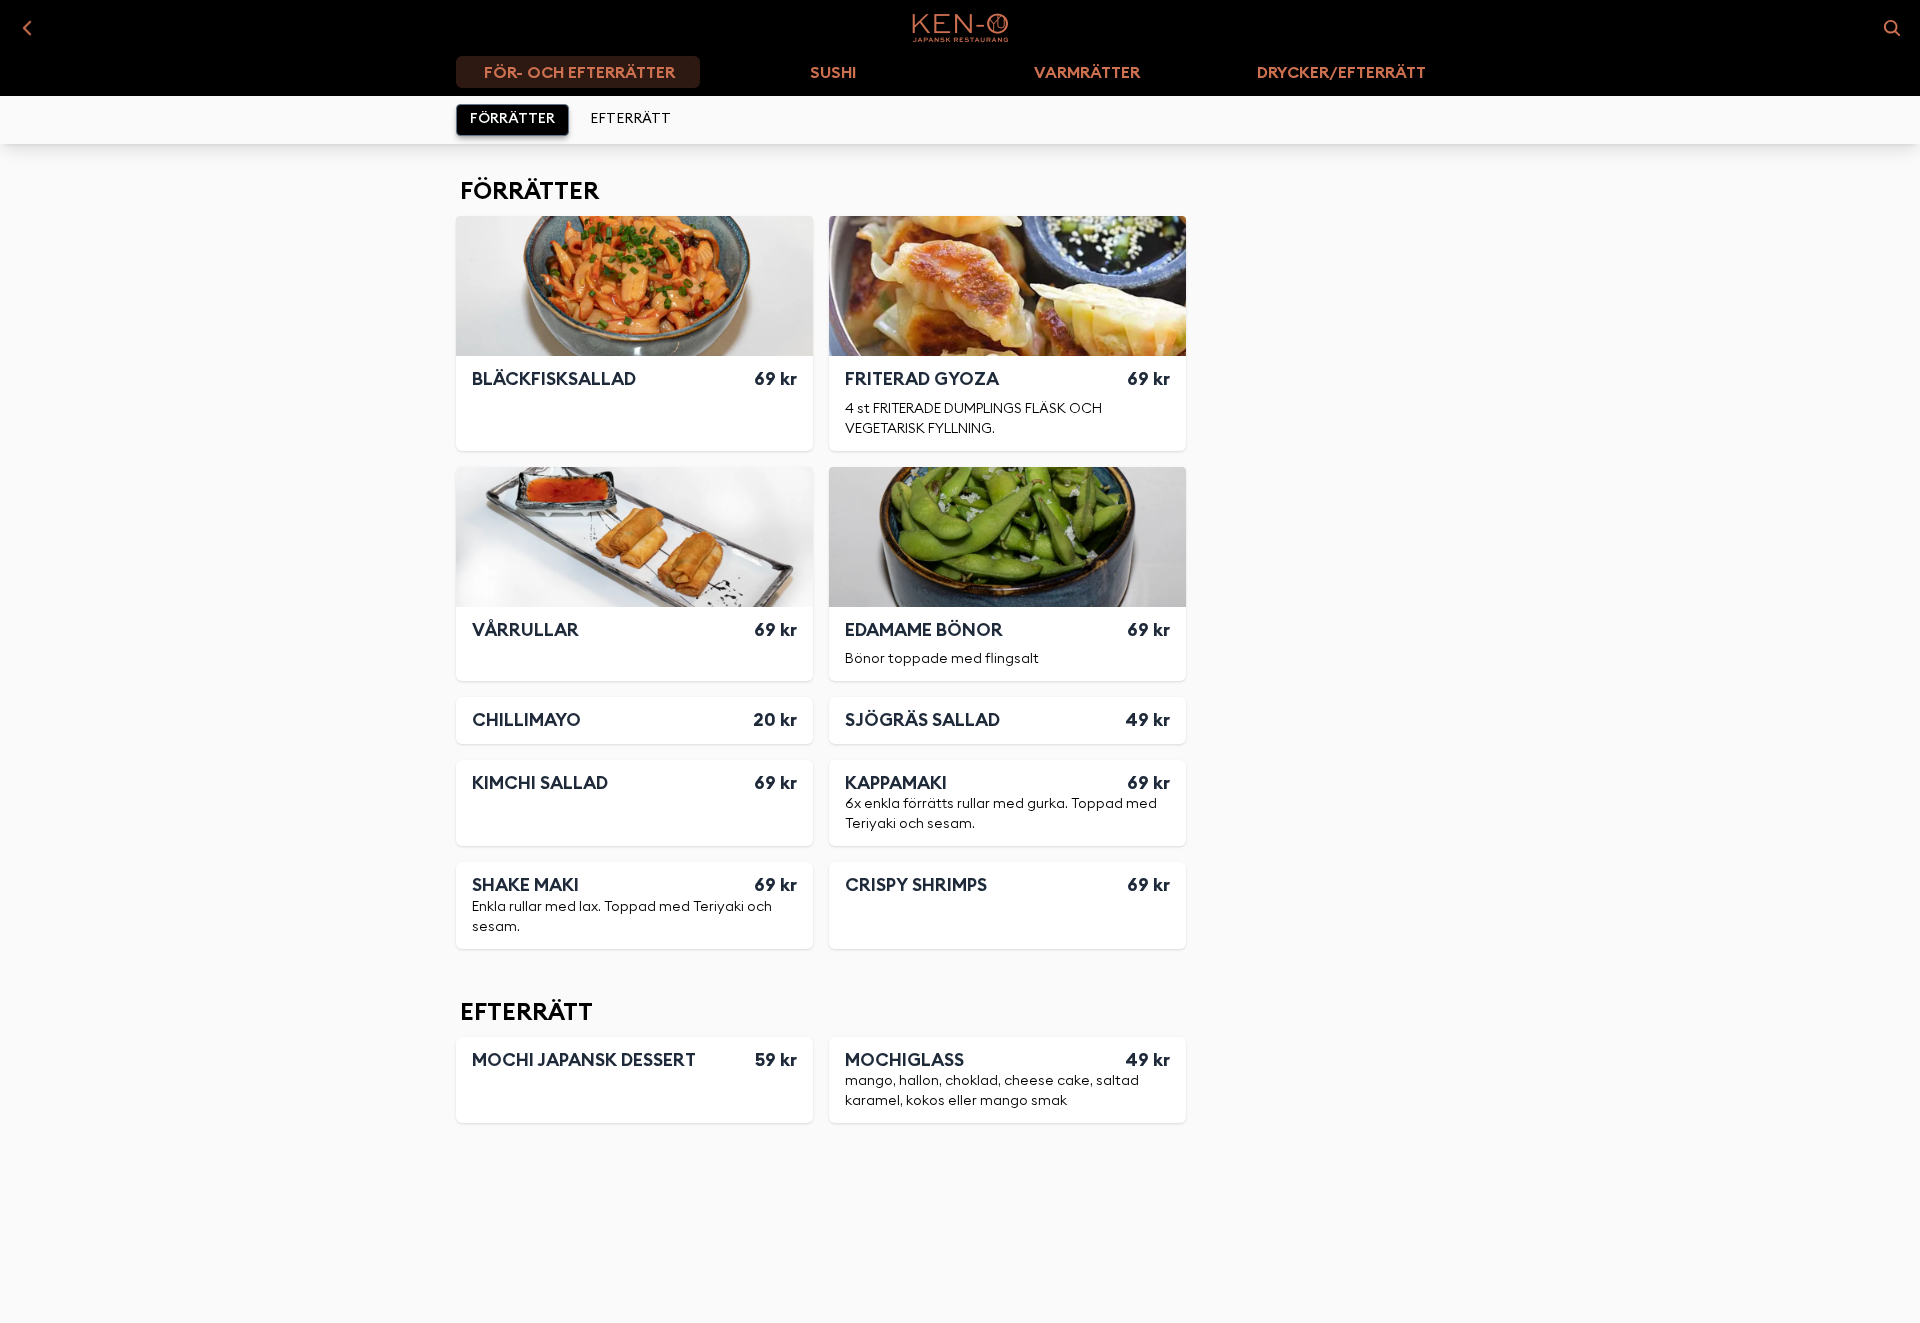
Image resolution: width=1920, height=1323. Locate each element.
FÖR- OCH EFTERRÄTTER (579, 73)
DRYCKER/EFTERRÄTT (1341, 73)
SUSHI (833, 73)
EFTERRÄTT (630, 119)
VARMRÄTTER (1087, 73)
